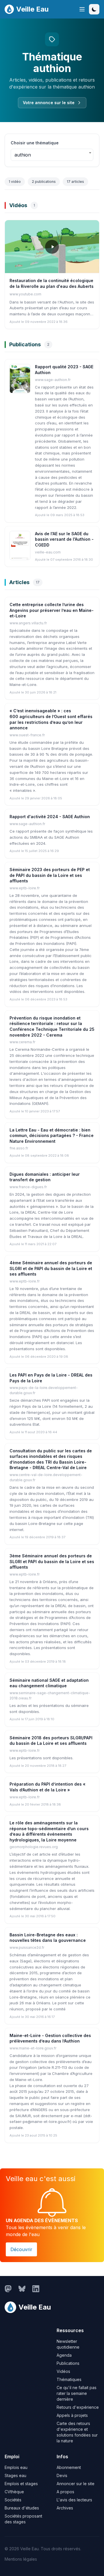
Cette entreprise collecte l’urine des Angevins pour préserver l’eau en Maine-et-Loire (52, 610)
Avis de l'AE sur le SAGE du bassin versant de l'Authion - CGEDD (64, 539)
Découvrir (21, 2249)
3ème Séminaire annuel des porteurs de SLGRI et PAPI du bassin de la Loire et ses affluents (52, 1561)
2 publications (44, 182)
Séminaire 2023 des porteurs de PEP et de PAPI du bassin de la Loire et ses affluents (50, 875)
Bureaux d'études (22, 2508)
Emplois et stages (21, 2484)
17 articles (75, 182)
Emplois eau (16, 2467)
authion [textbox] (23, 155)
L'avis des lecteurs (74, 2500)
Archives (65, 2508)
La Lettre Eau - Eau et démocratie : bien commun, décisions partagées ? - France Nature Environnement (52, 1136)
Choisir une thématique (35, 143)
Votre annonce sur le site (49, 103)
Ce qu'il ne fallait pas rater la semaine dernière (77, 2393)
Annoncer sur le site (76, 2484)
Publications (68, 2363)
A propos (65, 2492)
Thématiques (69, 2379)
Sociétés (13, 2500)
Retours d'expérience (78, 2407)
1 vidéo (15, 182)
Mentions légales (21, 2559)
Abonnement (69, 2467)
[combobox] (52, 155)
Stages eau (15, 2475)
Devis (62, 2475)
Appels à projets (72, 2415)
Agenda (64, 2355)
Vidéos (63, 2371)
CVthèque (14, 2492)
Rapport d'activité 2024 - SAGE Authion (50, 817)
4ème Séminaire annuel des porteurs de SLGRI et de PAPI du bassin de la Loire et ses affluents (51, 1268)
